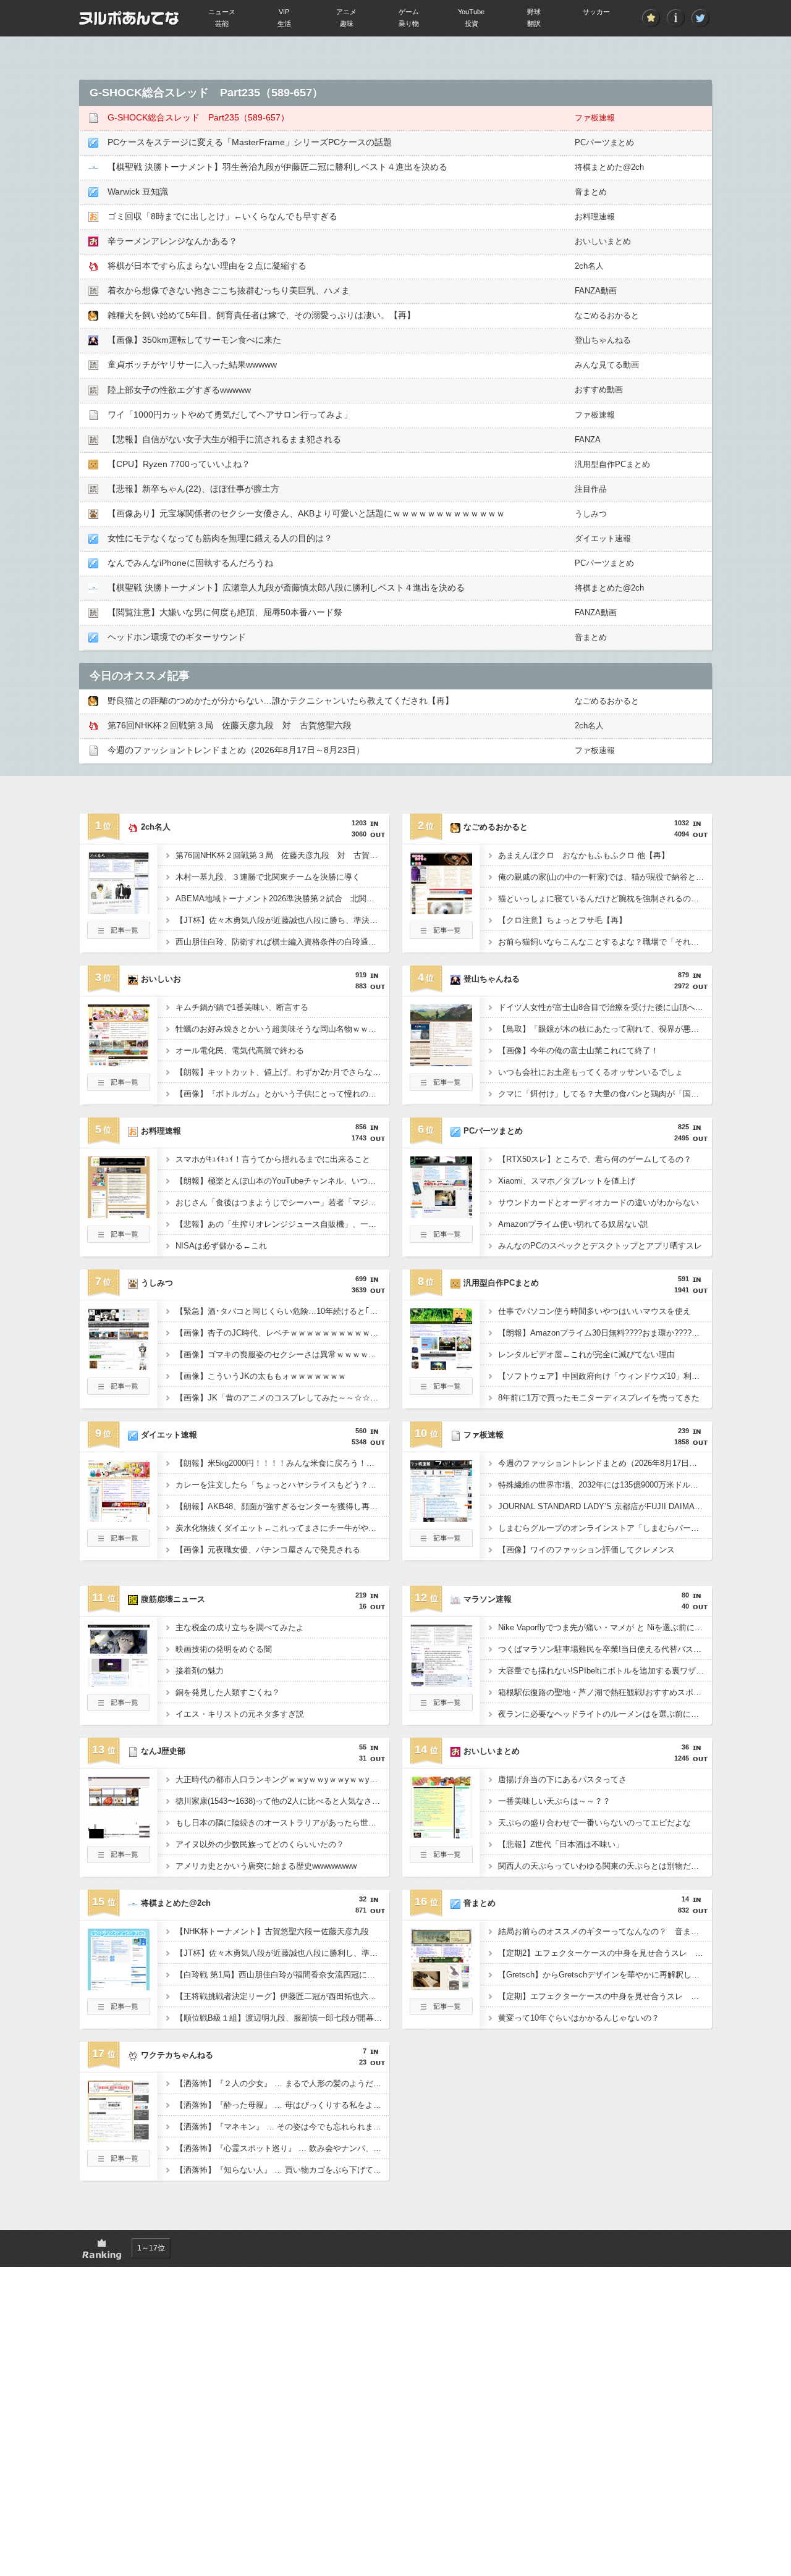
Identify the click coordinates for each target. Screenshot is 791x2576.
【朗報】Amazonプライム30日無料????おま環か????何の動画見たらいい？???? (605, 1333)
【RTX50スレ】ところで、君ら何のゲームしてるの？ (595, 1159)
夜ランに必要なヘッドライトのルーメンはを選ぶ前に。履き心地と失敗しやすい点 (605, 1714)
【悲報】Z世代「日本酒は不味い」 (561, 1844)
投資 (472, 23)
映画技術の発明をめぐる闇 (224, 1649)
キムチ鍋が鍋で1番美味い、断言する (242, 1007)
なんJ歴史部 (163, 1751)
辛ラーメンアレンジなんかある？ (172, 241)
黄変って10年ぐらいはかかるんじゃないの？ (579, 2018)
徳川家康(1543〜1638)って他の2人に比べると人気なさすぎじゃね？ (282, 1801)
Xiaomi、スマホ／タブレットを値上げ (567, 1181)
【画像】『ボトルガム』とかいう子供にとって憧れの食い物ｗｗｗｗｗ (282, 1094)
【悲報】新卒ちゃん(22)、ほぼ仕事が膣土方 (193, 489)
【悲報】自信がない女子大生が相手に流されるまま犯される (224, 439)
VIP (284, 12)
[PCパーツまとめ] (441, 1214)
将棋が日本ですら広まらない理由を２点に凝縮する (207, 266)
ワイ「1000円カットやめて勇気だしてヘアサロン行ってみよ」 (230, 415)
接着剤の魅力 (200, 1671)
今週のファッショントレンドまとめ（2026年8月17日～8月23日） (236, 750)
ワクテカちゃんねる (177, 2055)
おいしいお (161, 979)
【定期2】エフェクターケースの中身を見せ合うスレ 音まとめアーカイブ (605, 1953)
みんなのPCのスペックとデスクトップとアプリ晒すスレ (600, 1246)
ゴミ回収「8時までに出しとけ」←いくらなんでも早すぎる (222, 216)
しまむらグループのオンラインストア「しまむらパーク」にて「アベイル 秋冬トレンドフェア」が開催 (605, 1528)
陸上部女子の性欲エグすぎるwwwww (179, 390)
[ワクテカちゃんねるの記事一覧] (119, 2163)
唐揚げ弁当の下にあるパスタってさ (562, 1779)
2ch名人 (589, 266)
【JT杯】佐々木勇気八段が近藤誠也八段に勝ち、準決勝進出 (282, 920)
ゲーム (409, 12)
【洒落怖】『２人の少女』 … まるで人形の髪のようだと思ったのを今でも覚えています (282, 2083)
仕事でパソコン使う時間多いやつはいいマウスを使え (594, 1311)
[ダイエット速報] (119, 1518)
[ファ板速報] (441, 1518)
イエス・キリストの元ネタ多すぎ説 (240, 1714)
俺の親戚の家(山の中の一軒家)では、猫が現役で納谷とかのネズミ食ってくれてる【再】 (605, 877)
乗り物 (409, 23)
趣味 (347, 23)
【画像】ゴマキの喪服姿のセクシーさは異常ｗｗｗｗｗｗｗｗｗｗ (282, 1354)
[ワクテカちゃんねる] (119, 2139)
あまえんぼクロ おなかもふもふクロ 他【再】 (584, 855)
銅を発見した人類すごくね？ (228, 1692)
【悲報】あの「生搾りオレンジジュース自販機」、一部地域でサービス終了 (282, 1224)
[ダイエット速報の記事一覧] (119, 1543)
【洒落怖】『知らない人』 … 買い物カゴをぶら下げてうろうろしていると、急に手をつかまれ (282, 2170)
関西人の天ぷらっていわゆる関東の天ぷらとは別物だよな (603, 1866)
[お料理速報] (119, 1214)
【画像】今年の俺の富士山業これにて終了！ (578, 1050)
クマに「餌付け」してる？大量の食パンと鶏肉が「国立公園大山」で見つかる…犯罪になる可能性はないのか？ (605, 1094)
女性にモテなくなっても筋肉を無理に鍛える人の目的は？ (220, 538)
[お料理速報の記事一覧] (119, 1239)
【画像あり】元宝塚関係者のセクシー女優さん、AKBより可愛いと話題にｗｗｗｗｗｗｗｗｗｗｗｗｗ (306, 513)
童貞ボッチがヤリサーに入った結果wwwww (192, 364)
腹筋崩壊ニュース (173, 1599)
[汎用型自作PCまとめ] (441, 1366)
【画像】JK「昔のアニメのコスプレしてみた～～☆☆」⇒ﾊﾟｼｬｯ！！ (282, 1398)
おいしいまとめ (603, 241)
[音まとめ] (441, 1987)
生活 (284, 23)
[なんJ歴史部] (119, 1835)
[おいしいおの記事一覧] (119, 1087)
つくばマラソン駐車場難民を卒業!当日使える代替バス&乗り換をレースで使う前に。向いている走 (605, 1649)
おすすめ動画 (599, 389)
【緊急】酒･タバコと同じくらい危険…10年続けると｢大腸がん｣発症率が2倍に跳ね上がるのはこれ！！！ (282, 1311)
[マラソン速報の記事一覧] (441, 1707)
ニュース (222, 12)
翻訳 (534, 23)
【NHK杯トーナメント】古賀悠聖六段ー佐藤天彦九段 (272, 1931)
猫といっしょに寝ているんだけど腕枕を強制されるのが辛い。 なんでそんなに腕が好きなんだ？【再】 (605, 899)
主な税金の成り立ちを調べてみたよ (240, 1627)
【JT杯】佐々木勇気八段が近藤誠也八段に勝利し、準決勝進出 (282, 1953)
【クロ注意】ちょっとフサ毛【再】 (562, 920)
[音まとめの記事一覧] (441, 2011)
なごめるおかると (607, 315)
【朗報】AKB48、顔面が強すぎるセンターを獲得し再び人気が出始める (282, 1506)
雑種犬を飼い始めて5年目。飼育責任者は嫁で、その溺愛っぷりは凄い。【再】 (261, 315)
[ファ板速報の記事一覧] (441, 1543)
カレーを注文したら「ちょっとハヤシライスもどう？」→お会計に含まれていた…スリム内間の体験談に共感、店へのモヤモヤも (282, 1485)
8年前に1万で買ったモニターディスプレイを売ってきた (599, 1398)
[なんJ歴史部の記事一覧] (119, 1859)
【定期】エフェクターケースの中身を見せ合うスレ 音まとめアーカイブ (605, 1996)
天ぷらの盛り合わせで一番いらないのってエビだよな (594, 1823)
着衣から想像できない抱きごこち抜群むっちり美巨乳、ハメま (229, 290)
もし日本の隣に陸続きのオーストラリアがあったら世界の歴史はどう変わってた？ (282, 1823)
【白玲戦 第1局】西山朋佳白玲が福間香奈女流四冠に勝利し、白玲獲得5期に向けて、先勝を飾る (282, 1975)
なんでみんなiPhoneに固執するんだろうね (190, 563)
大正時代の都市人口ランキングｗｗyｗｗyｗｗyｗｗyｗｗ (281, 1779)
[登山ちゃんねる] (441, 1063)
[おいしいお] (119, 1063)
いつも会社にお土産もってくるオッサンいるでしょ (590, 1072)
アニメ (346, 12)
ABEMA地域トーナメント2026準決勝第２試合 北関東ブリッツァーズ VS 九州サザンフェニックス (282, 899)
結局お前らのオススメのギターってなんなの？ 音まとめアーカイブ (605, 1931)
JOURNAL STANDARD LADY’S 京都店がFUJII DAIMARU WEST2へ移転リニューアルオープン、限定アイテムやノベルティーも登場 (605, 1506)
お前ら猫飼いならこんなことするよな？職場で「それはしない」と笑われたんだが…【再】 (605, 942)
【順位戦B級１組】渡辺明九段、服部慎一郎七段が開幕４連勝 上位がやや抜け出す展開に (282, 2018)
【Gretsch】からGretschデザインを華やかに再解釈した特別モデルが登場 (605, 1975)
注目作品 (591, 489)
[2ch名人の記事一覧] (119, 935)
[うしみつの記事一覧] (119, 1391)
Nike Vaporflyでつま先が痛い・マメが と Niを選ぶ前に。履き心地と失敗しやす (605, 1627)
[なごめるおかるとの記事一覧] (441, 935)
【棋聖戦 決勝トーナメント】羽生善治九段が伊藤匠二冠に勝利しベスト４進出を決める (277, 167)
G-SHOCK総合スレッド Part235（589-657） (198, 117)
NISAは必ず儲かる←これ (221, 1246)
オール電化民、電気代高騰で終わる (240, 1050)
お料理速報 (595, 217)
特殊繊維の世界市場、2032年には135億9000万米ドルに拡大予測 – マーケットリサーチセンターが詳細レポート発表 (605, 1485)
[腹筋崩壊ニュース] (119, 1683)
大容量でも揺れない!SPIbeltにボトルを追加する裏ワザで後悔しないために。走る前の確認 (605, 1671)
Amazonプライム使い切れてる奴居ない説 (573, 1224)
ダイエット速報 (603, 538)
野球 (534, 12)
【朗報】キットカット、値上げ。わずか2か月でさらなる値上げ (282, 1072)
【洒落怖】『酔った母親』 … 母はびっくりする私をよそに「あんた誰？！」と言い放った (282, 2105)
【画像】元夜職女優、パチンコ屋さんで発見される (268, 1550)
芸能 (222, 23)
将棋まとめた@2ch (609, 167)
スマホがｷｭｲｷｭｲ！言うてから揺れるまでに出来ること (273, 1159)
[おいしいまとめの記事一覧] (441, 1859)
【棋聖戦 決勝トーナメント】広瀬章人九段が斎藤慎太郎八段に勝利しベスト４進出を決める (286, 587)
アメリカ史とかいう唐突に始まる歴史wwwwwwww (266, 1866)
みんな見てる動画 (607, 365)
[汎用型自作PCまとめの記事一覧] (441, 1391)
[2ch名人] (119, 911)
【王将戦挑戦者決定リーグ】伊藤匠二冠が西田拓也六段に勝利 (282, 1996)
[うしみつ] (119, 1366)
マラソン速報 (488, 1599)
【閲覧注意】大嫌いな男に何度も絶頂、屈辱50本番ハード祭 (225, 612)
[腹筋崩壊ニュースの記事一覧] (119, 1707)
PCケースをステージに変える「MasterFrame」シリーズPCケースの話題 (250, 142)
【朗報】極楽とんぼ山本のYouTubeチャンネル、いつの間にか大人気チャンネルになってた (282, 1181)
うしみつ (591, 514)
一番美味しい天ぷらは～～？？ (554, 1801)
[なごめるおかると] (441, 911)
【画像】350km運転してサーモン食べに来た (194, 340)
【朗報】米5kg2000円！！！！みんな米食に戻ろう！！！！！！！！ (282, 1463)
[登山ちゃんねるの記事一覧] (441, 1087)
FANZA (588, 440)
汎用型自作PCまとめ (612, 464)
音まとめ (591, 192)
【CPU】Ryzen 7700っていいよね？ (179, 464)
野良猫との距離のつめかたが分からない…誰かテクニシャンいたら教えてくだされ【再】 (281, 701)
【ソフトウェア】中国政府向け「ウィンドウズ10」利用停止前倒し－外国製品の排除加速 (605, 1376)
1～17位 (151, 2248)
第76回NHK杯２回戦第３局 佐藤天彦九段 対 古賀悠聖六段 (230, 725)
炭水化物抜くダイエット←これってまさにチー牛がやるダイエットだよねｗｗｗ (282, 1528)
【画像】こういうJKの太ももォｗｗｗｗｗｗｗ (261, 1376)
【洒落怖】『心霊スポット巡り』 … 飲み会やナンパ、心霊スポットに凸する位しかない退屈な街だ (282, 2148)
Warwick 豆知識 (138, 192)
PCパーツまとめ (604, 142)
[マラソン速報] (441, 1683)
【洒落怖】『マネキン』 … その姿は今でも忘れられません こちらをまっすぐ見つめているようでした (282, 2127)
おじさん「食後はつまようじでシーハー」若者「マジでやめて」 (282, 1202)
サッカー (596, 12)
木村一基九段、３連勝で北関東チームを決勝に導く (268, 877)
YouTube (471, 12)
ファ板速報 (595, 118)
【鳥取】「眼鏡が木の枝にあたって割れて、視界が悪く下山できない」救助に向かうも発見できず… (605, 1029)
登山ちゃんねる (603, 340)
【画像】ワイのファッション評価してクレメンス (586, 1550)
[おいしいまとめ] (441, 1835)
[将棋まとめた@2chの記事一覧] (119, 2011)
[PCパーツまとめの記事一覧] (441, 1239)
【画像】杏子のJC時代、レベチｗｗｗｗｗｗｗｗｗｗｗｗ (281, 1333)
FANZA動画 (596, 291)
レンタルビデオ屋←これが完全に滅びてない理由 (586, 1354)
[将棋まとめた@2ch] (119, 1987)
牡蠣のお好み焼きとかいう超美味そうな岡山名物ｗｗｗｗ (280, 1029)
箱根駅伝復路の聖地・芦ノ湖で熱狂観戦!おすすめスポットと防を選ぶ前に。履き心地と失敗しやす (605, 1692)
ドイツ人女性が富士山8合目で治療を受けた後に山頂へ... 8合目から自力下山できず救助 (605, 1007)
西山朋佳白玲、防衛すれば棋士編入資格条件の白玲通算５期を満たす (282, 942)
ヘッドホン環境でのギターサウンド (177, 637)
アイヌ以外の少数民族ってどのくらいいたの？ (260, 1844)
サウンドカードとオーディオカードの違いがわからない (599, 1202)
